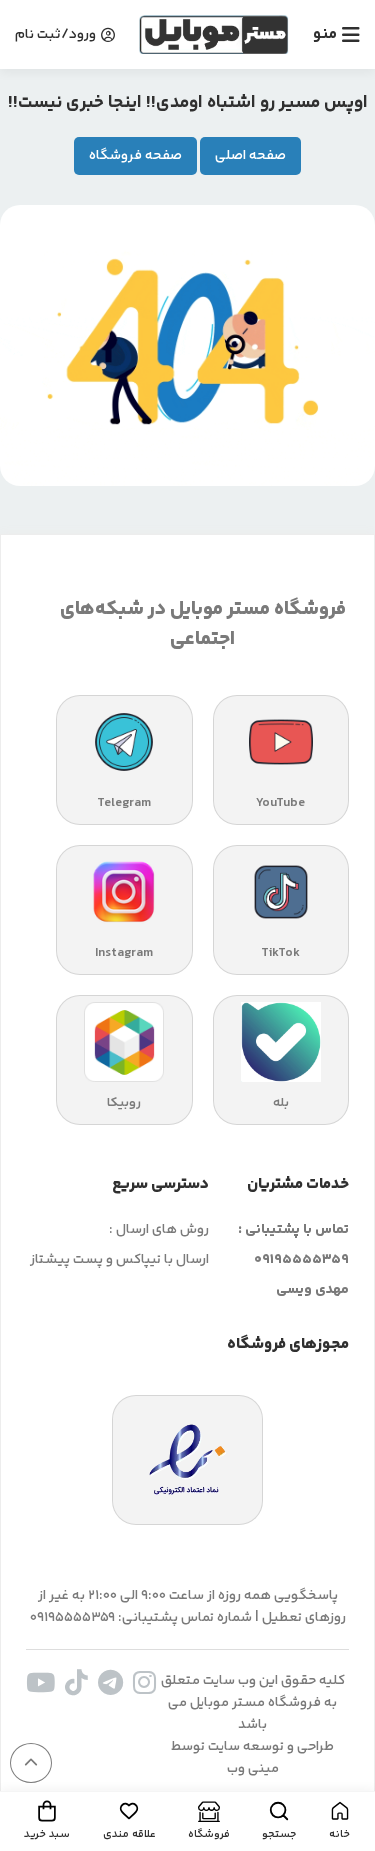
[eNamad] (188, 1460)
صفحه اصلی (250, 156)
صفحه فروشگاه (135, 156)
